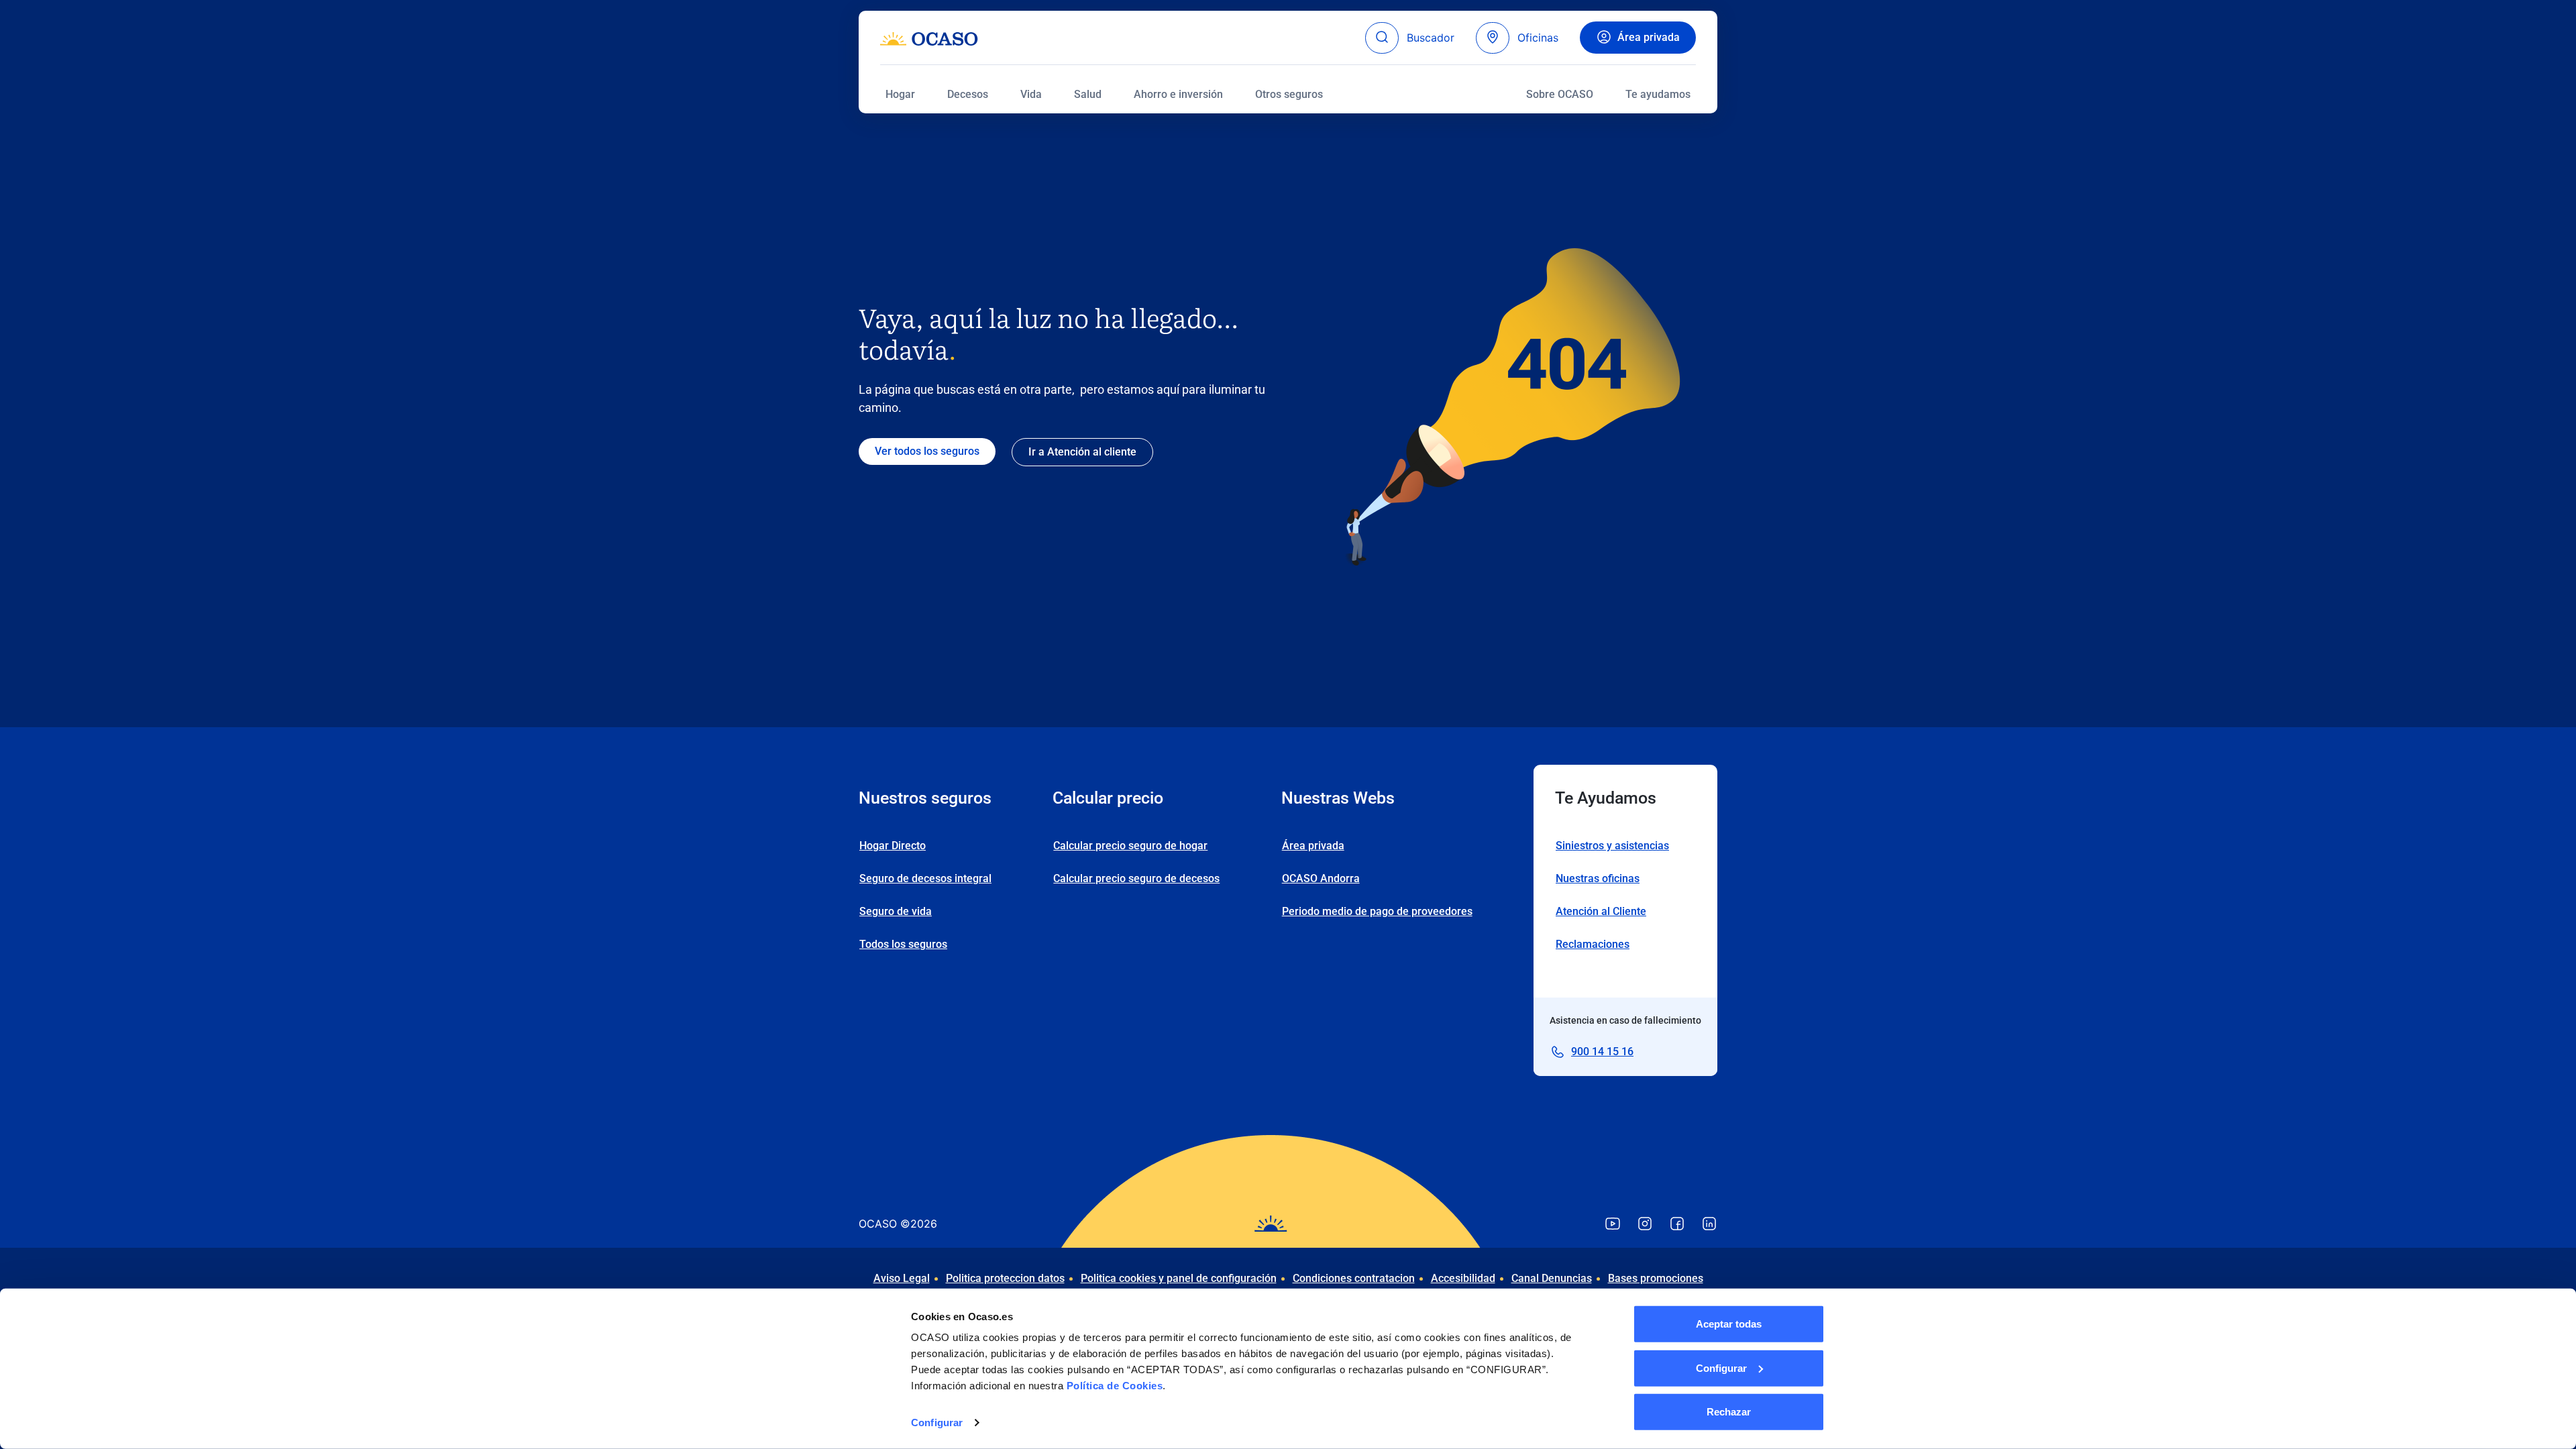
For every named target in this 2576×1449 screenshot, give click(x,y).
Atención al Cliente (1601, 911)
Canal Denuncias (1552, 1278)
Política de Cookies (1115, 1386)
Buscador (1431, 38)
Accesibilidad (1463, 1278)
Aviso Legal (902, 1278)
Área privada (1649, 37)
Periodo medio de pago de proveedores (1377, 911)
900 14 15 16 (1602, 1052)
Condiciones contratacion (1354, 1278)
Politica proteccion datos (1005, 1278)
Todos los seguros (903, 944)
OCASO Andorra (1321, 878)
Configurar (937, 1423)
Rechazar (1729, 1412)
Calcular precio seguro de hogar (1130, 846)
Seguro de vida (896, 911)
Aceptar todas (1729, 1324)
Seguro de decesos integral (925, 878)
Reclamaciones (1593, 944)
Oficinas (1538, 38)
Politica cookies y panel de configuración (1179, 1278)
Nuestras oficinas (1598, 878)
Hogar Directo (893, 846)
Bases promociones (1656, 1278)
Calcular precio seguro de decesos (1136, 878)
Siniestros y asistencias (1612, 846)
